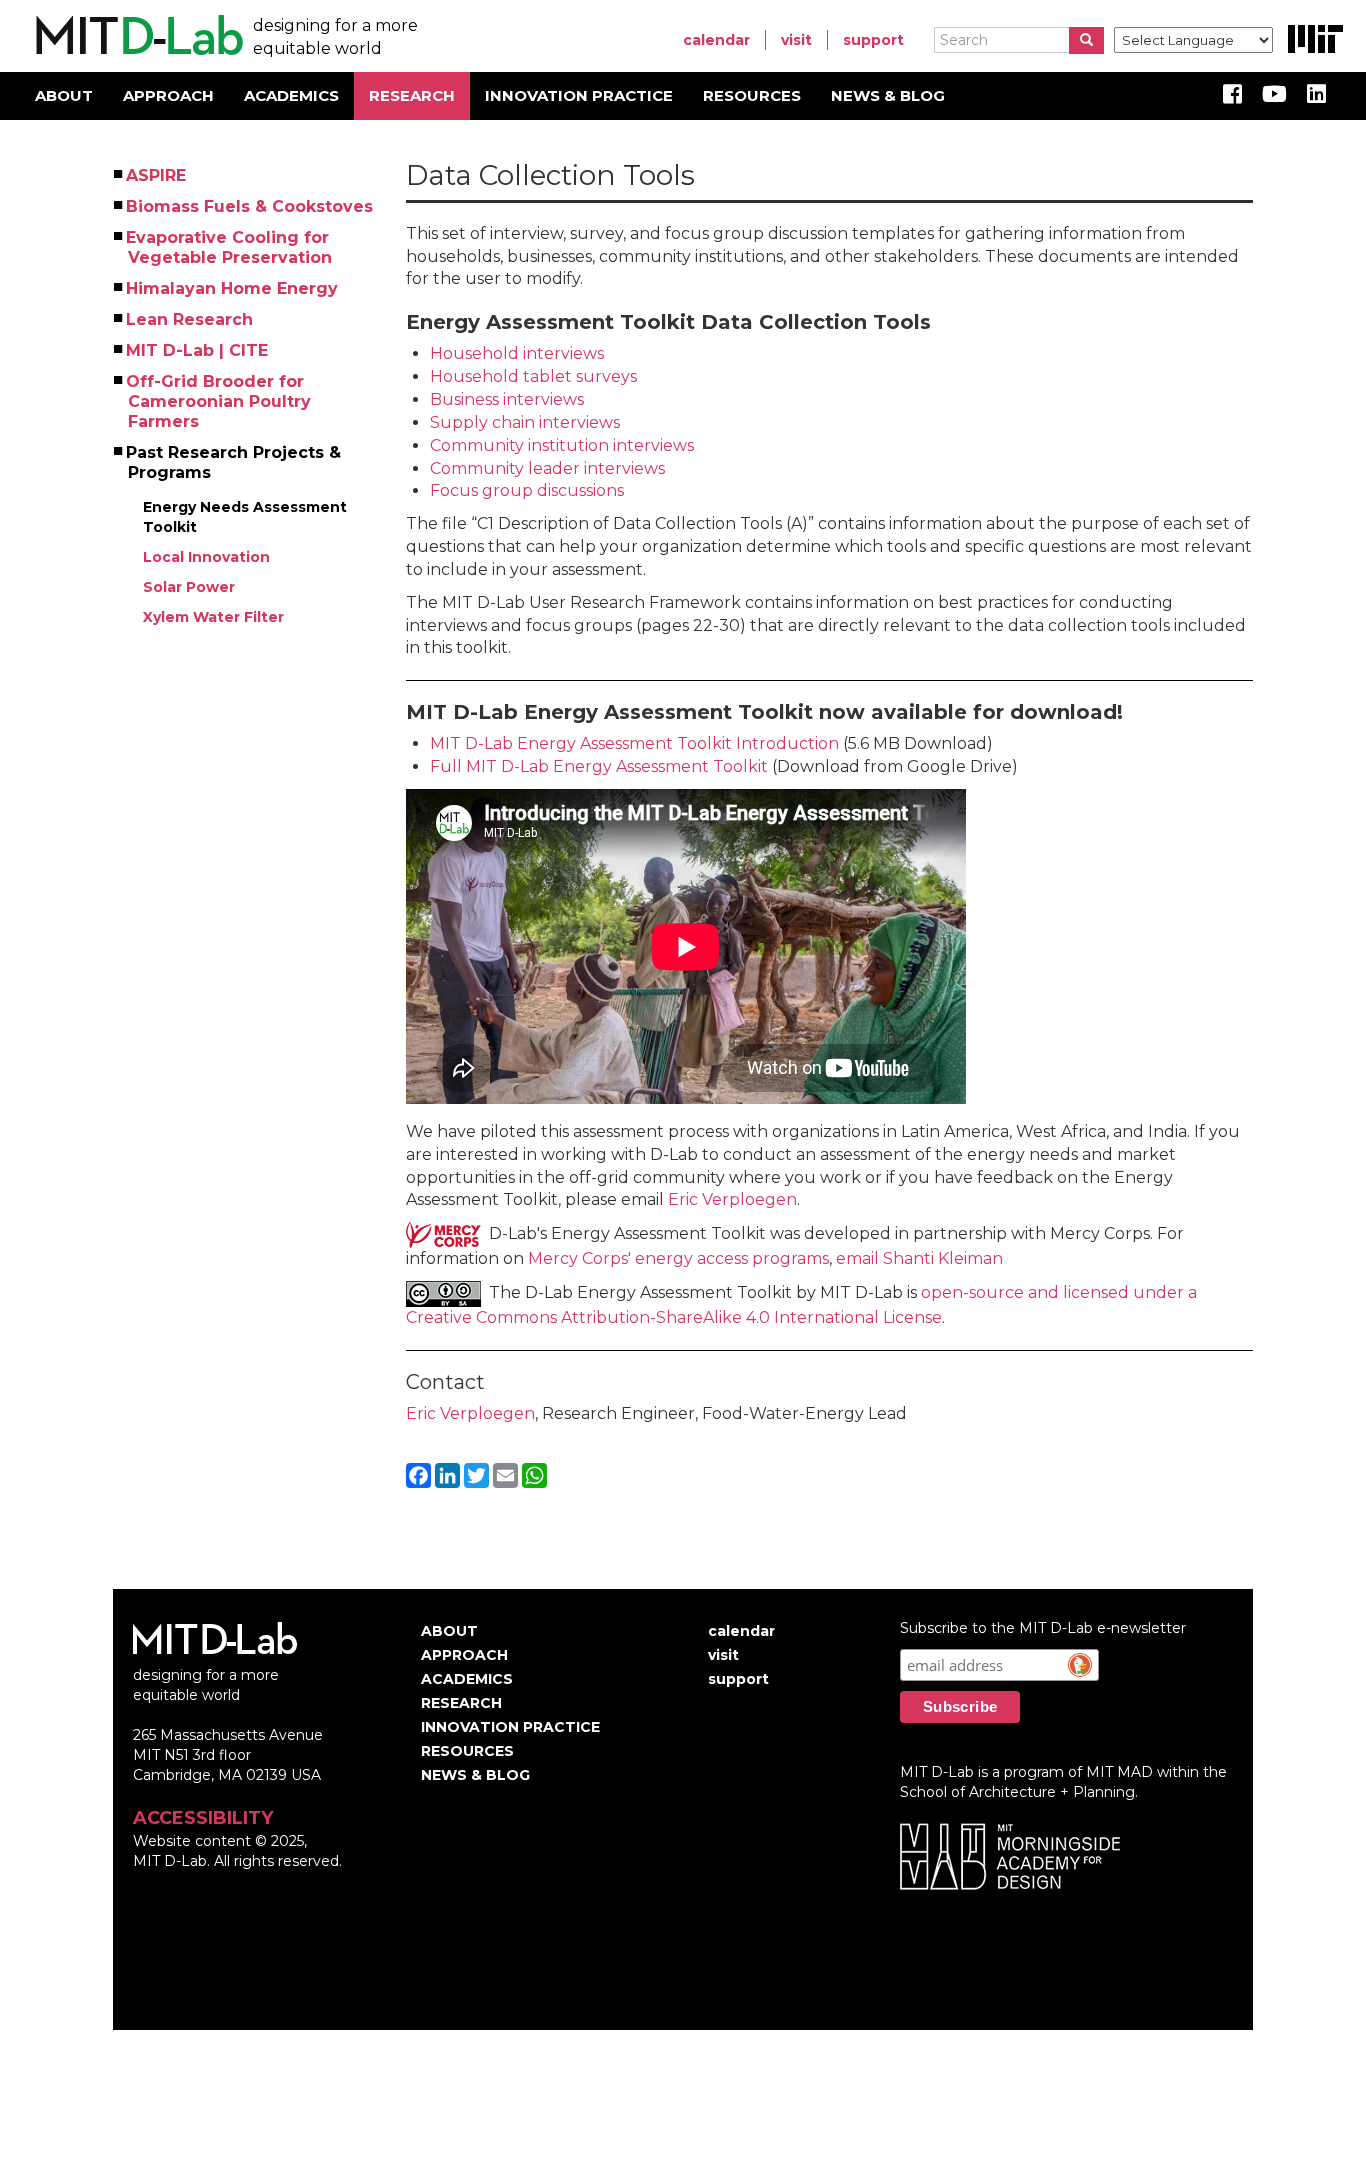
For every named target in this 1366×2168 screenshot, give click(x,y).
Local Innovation (206, 557)
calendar (716, 40)
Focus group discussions (527, 490)
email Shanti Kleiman (919, 1258)
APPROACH (168, 95)
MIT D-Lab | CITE (198, 350)
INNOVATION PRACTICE (579, 95)
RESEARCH (412, 95)
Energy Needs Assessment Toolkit (247, 517)
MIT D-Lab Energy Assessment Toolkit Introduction (634, 743)
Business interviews (507, 399)
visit (796, 40)
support (873, 40)
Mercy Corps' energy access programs (678, 1258)
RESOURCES (752, 95)
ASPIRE (157, 175)
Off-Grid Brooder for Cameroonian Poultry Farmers (219, 401)
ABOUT (64, 95)
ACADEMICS (291, 95)
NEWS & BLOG (888, 95)
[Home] (136, 36)
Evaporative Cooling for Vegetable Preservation (230, 247)
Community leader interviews (547, 468)
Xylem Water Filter (213, 617)
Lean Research (190, 319)
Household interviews (517, 353)
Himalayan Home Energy (233, 288)
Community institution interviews (562, 445)
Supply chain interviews (525, 422)
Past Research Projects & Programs (234, 462)
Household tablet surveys (533, 376)
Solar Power (189, 587)
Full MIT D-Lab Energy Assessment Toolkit (599, 766)
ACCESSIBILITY (203, 1818)
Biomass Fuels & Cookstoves (250, 206)
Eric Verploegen (732, 1199)
